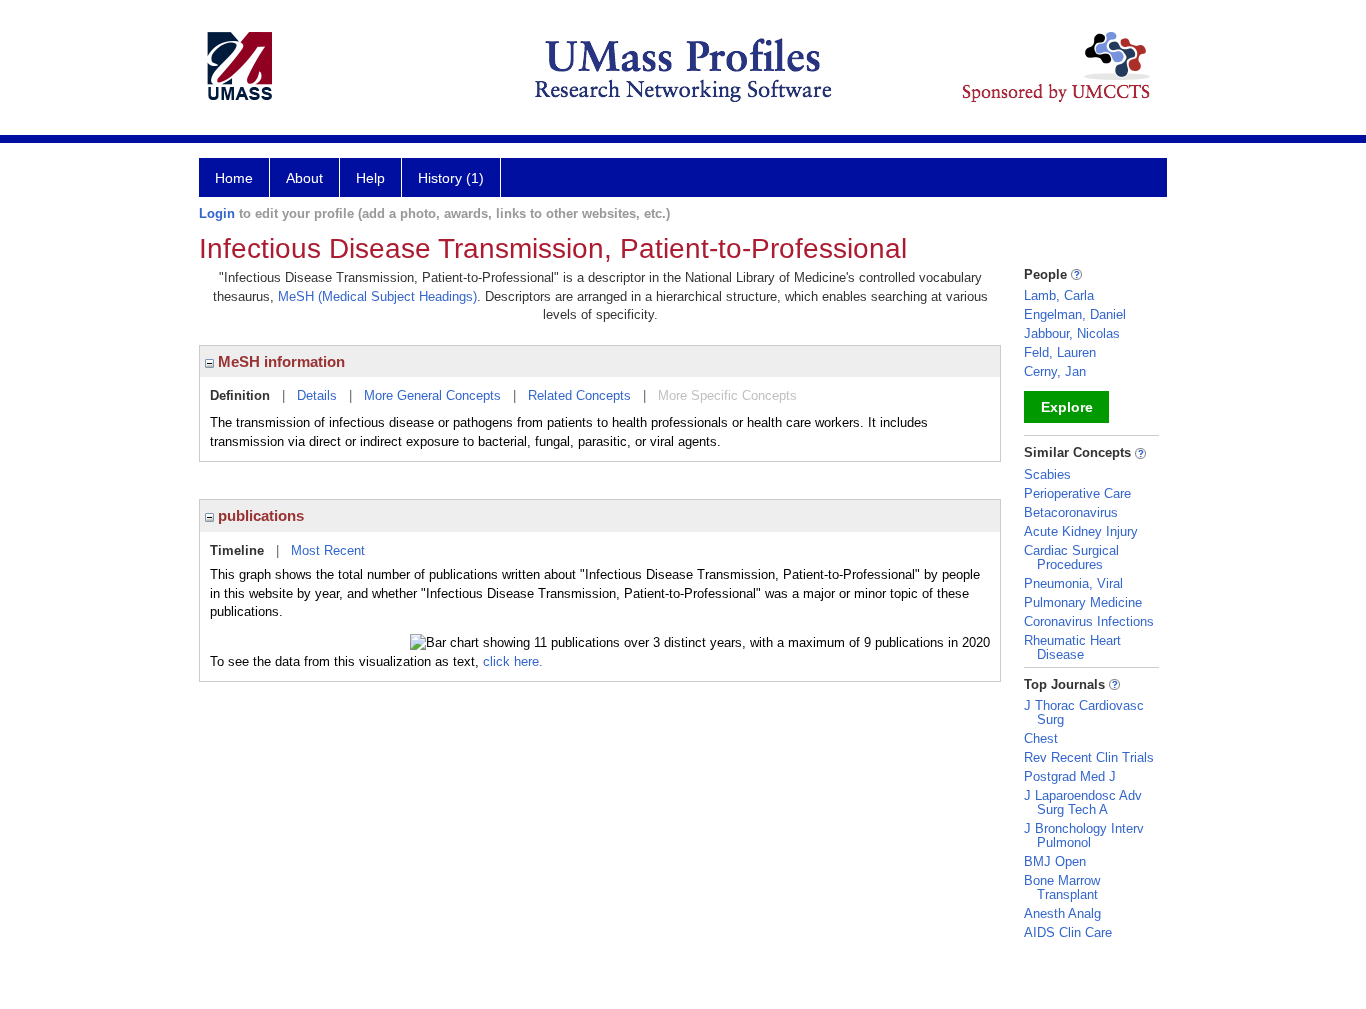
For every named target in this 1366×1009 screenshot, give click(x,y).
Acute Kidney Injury (1081, 531)
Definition (240, 395)
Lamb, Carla (1059, 295)
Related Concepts (579, 395)
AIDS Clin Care (1068, 932)
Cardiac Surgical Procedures (1071, 557)
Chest (1041, 738)
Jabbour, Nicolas (1072, 333)
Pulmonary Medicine (1083, 602)
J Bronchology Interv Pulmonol (1084, 835)
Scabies (1047, 474)
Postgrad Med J (1070, 776)
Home (234, 178)
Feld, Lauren (1060, 352)
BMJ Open (1055, 861)
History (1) (451, 178)
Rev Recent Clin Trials (1089, 757)
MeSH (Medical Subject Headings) (377, 296)
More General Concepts (432, 395)
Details (317, 395)
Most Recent (328, 550)
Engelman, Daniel (1075, 314)
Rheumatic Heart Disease (1072, 647)
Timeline (237, 550)
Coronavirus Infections (1089, 621)
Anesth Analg (1062, 913)
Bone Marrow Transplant (1062, 887)
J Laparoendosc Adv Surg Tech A (1083, 802)
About (304, 178)
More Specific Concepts (727, 395)
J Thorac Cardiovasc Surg (1084, 712)
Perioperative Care (1077, 493)
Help (370, 178)
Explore (1067, 407)
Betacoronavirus (1071, 512)
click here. (513, 661)
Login (217, 213)
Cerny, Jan (1055, 371)
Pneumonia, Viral (1073, 583)
